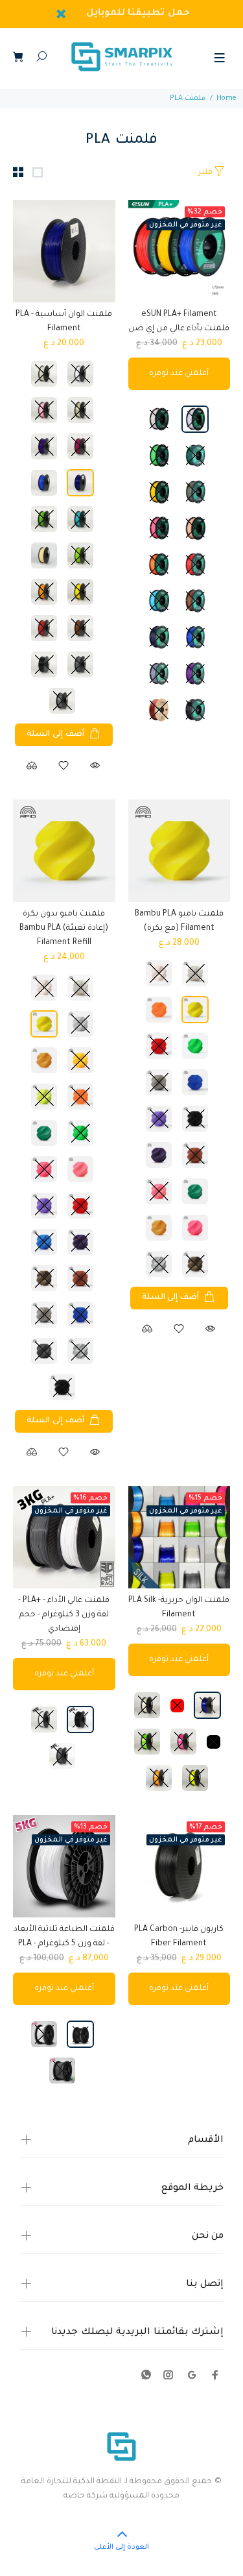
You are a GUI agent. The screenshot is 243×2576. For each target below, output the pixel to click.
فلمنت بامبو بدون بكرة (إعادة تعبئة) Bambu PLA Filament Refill (64, 929)
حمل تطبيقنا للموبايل (138, 14)
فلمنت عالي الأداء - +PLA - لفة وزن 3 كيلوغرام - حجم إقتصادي (64, 1615)
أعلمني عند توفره (179, 374)
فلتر (205, 173)
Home (226, 99)
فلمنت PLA (188, 99)
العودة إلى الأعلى (121, 2547)
